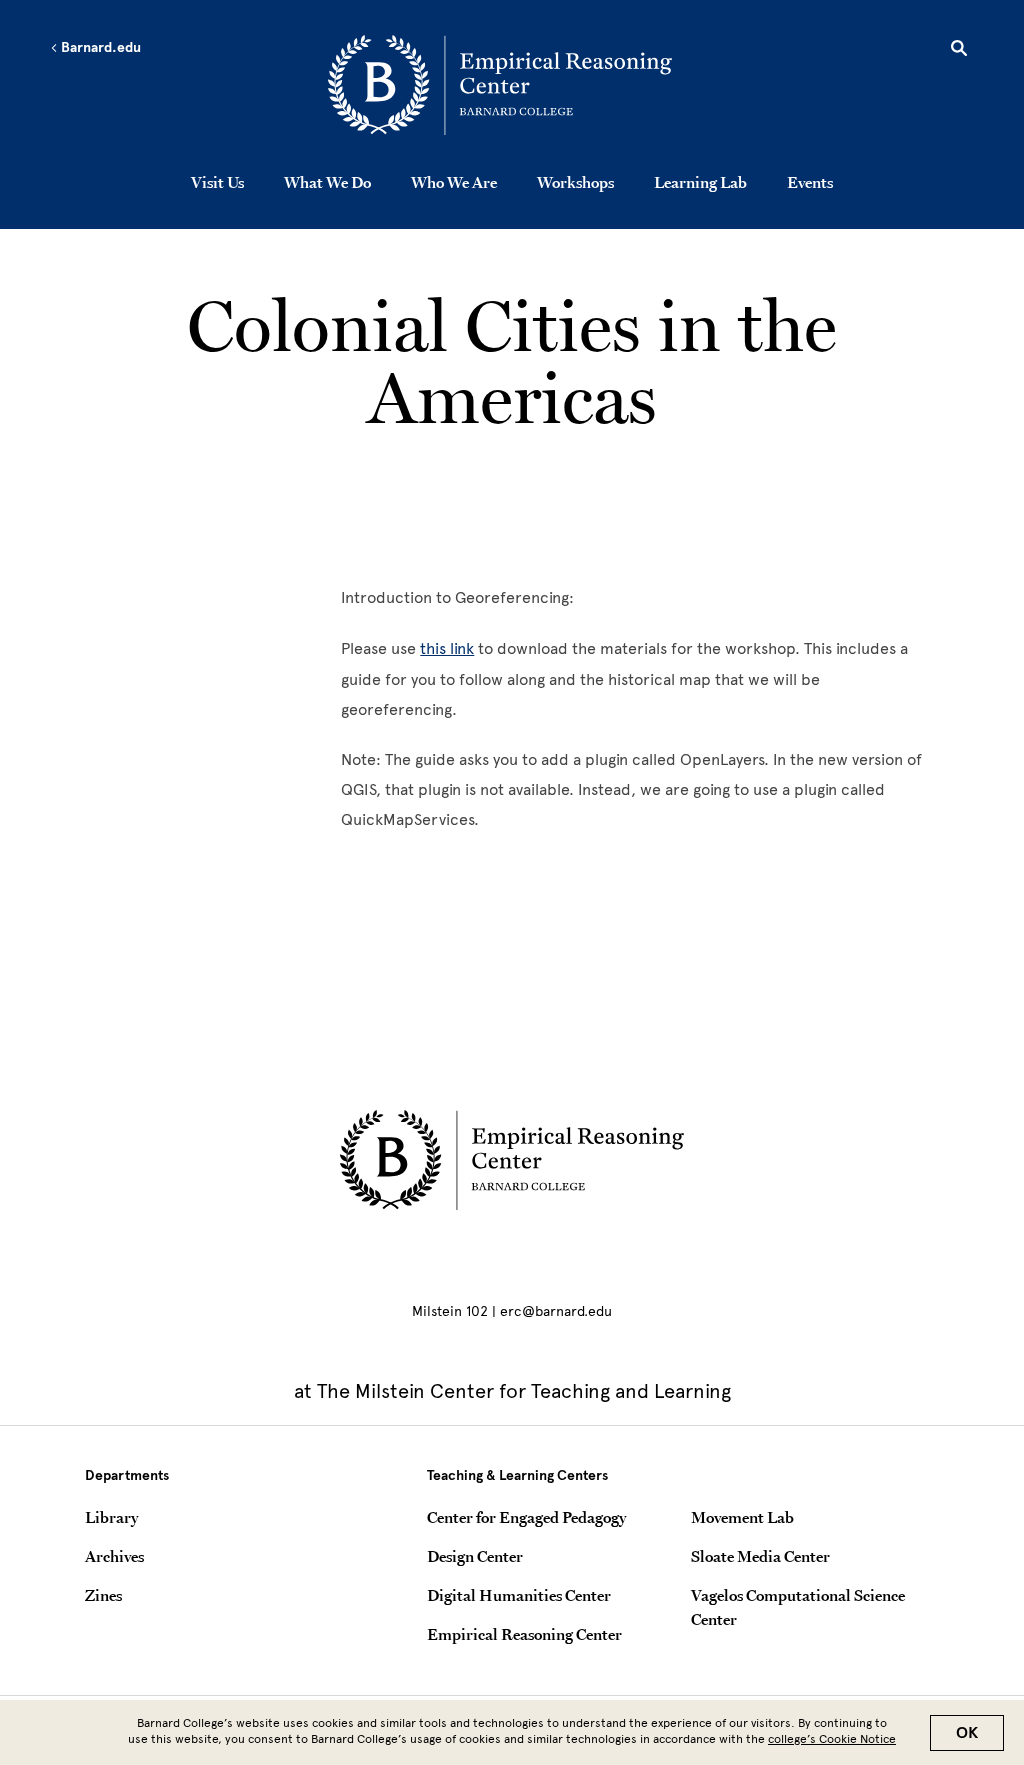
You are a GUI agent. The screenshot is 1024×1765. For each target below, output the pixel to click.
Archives (114, 1556)
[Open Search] (959, 51)
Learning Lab (700, 182)
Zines (103, 1595)
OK (967, 1733)
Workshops (575, 182)
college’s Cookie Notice (832, 1739)
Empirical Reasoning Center (524, 1634)
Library (111, 1517)
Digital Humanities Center (519, 1595)
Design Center (475, 1556)
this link (447, 648)
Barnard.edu (99, 48)
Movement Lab (742, 1517)
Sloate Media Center (760, 1556)
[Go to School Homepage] (517, 85)
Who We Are (454, 182)
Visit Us (217, 182)
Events (810, 182)
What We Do (327, 182)
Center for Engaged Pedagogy (526, 1517)
